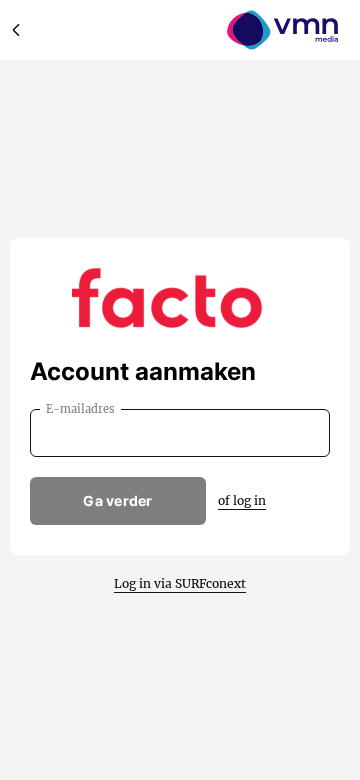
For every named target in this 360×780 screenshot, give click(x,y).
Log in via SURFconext (180, 583)
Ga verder (118, 500)
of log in (242, 500)
